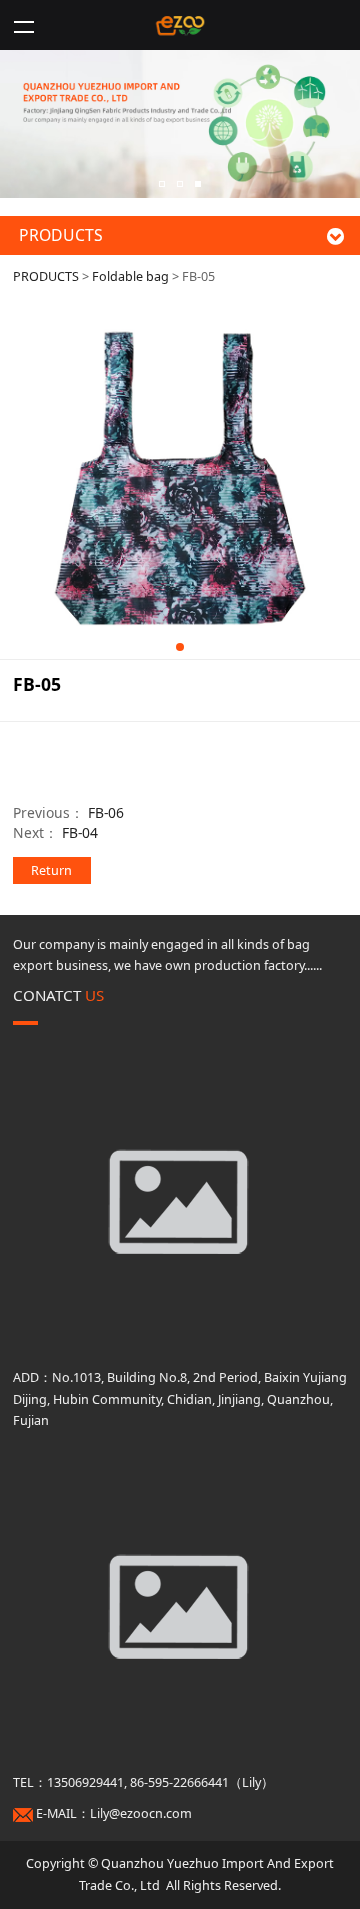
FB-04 (80, 832)
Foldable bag (130, 276)
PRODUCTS (46, 276)
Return (51, 870)
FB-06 (106, 812)
